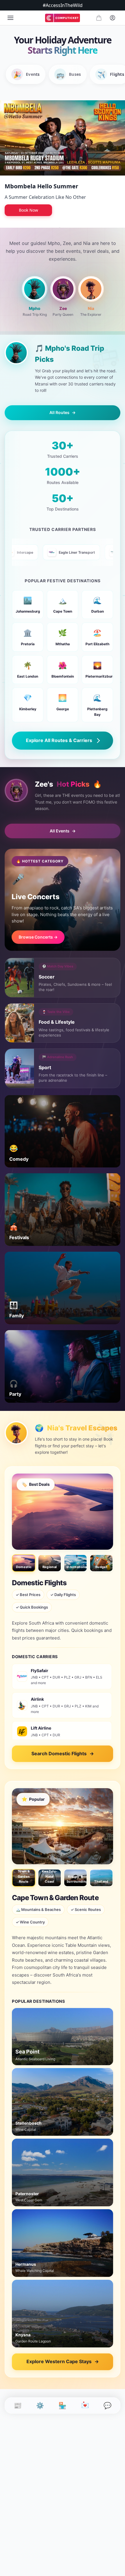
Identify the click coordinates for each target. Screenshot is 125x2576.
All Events (63, 831)
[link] (63, 18)
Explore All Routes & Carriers (59, 740)
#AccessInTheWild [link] (63, 5)
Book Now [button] (28, 210)
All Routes (63, 412)
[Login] (112, 18)
